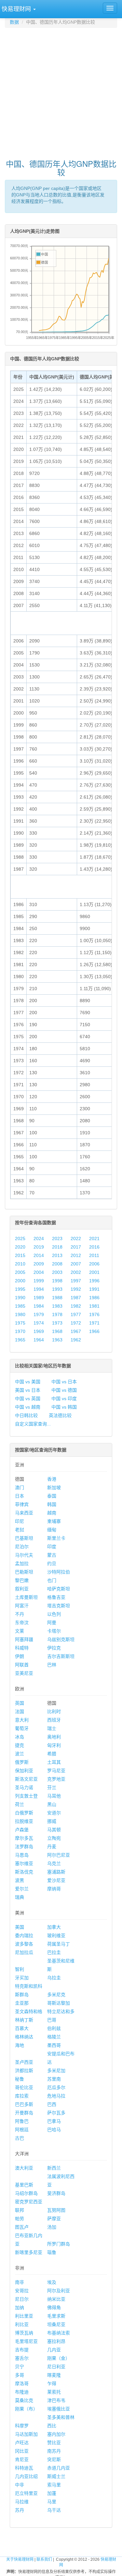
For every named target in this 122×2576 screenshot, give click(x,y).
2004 (39, 1272)
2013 (57, 1255)
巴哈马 (54, 2130)
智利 (20, 1969)
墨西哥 (54, 2045)
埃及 (52, 2282)
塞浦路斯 (56, 1872)
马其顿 (54, 1830)
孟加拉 (22, 1563)
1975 (20, 1323)
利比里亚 (24, 2316)
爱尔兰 (22, 1889)
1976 (94, 1314)
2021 (94, 1238)
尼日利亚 (56, 2367)
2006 (94, 1264)
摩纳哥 (54, 1889)
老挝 (20, 1530)
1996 (94, 1281)
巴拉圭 (54, 1952)
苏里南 (54, 2079)
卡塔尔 (54, 1631)
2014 (39, 1255)
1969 (39, 1331)
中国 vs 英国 (28, 1399)
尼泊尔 (22, 1547)
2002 (76, 1272)
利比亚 (22, 2324)
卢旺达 (22, 2443)
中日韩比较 (26, 1415)
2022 (76, 1238)
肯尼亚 (22, 2459)
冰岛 (20, 1737)
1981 (94, 1306)
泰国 (52, 1496)
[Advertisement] (61, 90)
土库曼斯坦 (26, 1597)
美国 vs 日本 (28, 1390)
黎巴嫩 (22, 1580)
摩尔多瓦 (24, 1838)
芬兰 (52, 1787)
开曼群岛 (24, 2113)
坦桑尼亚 (56, 2324)
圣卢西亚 (24, 2062)
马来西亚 (24, 1513)
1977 (76, 1314)
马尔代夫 (24, 1555)
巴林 (52, 1665)
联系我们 (44, 2559)
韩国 (52, 1504)
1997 (76, 1281)
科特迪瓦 (24, 2468)
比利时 (54, 1711)
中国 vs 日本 (64, 1382)
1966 (94, 1331)
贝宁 (20, 2367)
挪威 (52, 1821)
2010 (20, 1264)
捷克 (20, 1745)
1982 (76, 1306)
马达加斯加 (26, 2434)
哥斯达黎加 (59, 2003)
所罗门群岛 (59, 2244)
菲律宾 (22, 1504)
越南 (52, 1513)
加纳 (20, 2308)
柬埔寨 (54, 1521)
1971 (94, 1323)
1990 (20, 1298)
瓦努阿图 (56, 2210)
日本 (20, 1496)
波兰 (20, 1754)
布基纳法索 (59, 2333)
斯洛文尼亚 (26, 1779)
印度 (52, 1547)
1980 (20, 1314)
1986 (94, 1298)
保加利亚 (24, 1771)
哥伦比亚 (24, 2087)
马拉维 (22, 2502)
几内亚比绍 (26, 2476)
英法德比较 (60, 1415)
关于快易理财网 (20, 2559)
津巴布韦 (56, 2400)
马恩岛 (22, 1855)
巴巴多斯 (24, 2104)
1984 (39, 1306)
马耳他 (54, 1796)
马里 (52, 2502)
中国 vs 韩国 (64, 1407)
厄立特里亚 (26, 2493)
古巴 (20, 2138)
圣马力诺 (24, 1787)
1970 (20, 1331)
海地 (20, 2045)
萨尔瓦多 (56, 2113)
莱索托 (54, 2392)
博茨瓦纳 (24, 2333)
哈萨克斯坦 (59, 1589)
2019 (39, 1247)
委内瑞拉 (24, 1935)
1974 (39, 1323)
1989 (39, 1298)
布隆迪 (22, 2392)
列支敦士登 (26, 1796)
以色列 (54, 1614)
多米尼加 (56, 2071)
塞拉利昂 (56, 2341)
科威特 (22, 1648)
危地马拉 (56, 2096)
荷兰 (20, 1804)
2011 (94, 1255)
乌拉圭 (54, 1978)
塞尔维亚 (24, 1863)
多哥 (20, 2375)
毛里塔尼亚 (26, 2341)
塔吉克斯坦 (59, 1606)
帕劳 (20, 2219)
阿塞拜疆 (24, 1639)
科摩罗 (22, 2426)
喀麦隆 (54, 2375)
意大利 (22, 1720)
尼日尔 (22, 2299)
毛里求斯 (56, 2316)
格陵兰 (54, 2037)
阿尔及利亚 (59, 2291)
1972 (76, 1323)
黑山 (52, 1804)
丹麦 (52, 1847)
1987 (76, 1298)
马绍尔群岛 (26, 2193)
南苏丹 (54, 2451)
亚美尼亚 (24, 1673)
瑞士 (52, 1728)
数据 (14, 22)
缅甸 (52, 1530)
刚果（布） (26, 2409)
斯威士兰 (56, 2476)
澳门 (20, 1487)
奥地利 (54, 1737)
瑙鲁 (52, 2252)
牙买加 (22, 1978)
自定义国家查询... (33, 1424)
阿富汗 (22, 1606)
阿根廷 (22, 2130)
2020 (20, 1247)
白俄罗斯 (24, 1813)
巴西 (52, 2104)
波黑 (20, 1880)
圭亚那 (22, 2003)
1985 (20, 1306)
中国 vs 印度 (64, 1399)
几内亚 (54, 2350)
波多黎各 (24, 1944)
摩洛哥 (22, 2383)
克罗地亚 (56, 1779)
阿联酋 (22, 1665)
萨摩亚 (54, 2219)
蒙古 (52, 1555)
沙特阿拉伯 (59, 1572)
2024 (39, 1238)
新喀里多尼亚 (29, 2252)
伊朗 (20, 1656)
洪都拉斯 (24, 2071)
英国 (20, 1703)
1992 (76, 1289)
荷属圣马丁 (59, 1944)
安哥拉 (22, 2291)
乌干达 (54, 2510)
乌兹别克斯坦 (61, 1639)
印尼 (20, 1521)
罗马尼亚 (56, 1771)
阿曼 (52, 1623)
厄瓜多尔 (56, 2087)
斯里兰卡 (56, 1538)
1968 (57, 1331)
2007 (76, 1264)
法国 (20, 1711)
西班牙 (54, 1720)
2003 (57, 1272)
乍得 (52, 2383)
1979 (39, 1314)
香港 (52, 1479)
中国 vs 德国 (64, 1390)
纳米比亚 (56, 2299)
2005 (20, 1272)
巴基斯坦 (24, 1538)
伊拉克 (54, 1648)
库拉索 (22, 2096)
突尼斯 (54, 2459)
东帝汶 (22, 1623)
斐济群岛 (56, 2193)
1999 (39, 1281)
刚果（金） (59, 2358)
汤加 (52, 2227)
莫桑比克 (24, 2400)
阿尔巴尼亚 (59, 1855)
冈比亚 (22, 2451)
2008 (57, 1264)
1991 (94, 1289)
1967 (76, 1331)
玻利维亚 (56, 1935)
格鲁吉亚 (56, 1597)
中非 (20, 2485)
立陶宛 (54, 1838)
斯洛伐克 (24, 1872)
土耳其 (54, 1762)
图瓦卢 (22, 2227)
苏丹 (20, 2510)
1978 (57, 1314)
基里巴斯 (24, 2185)
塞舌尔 (22, 2358)
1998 (57, 1281)
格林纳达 (24, 2037)
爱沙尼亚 (56, 1880)
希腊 (52, 1754)
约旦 (52, 1563)
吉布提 (22, 2350)
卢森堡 (22, 1830)
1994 (39, 1289)
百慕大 (22, 2028)
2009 (39, 1264)
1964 (39, 1340)
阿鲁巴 (22, 2121)
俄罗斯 (22, 1762)
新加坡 (54, 1487)
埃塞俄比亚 (59, 2409)
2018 (57, 1247)
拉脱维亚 (24, 1821)
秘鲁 (20, 2079)
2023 (57, 1238)
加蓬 (52, 2493)
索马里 (54, 2485)
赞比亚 (54, 2443)
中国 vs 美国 (28, 1382)
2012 (76, 1255)
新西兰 (54, 2168)
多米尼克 (56, 1995)
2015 (20, 1255)
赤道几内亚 (59, 2468)
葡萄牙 (22, 1728)
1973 (57, 1323)
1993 (57, 1289)
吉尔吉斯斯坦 (61, 1656)
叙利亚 (22, 1589)
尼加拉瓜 (24, 1952)
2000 (20, 1281)
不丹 (20, 1614)
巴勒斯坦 (24, 1572)
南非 (20, 2282)
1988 (57, 1298)
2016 (94, 1247)
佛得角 (54, 2308)
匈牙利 (54, 1745)
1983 (57, 1306)
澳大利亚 (24, 2168)
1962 (76, 1340)
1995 (20, 1289)
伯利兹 (54, 2028)
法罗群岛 (24, 1847)
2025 (20, 1238)
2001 (94, 1272)
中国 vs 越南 (28, 1407)
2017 (76, 1247)
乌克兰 (54, 1863)
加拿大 (54, 1927)
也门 (52, 1580)
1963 (57, 1340)
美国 (20, 1927)
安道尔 (54, 1813)
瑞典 (20, 1897)
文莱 (20, 1631)
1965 (20, 1340)
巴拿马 (54, 2121)
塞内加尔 (56, 2434)
